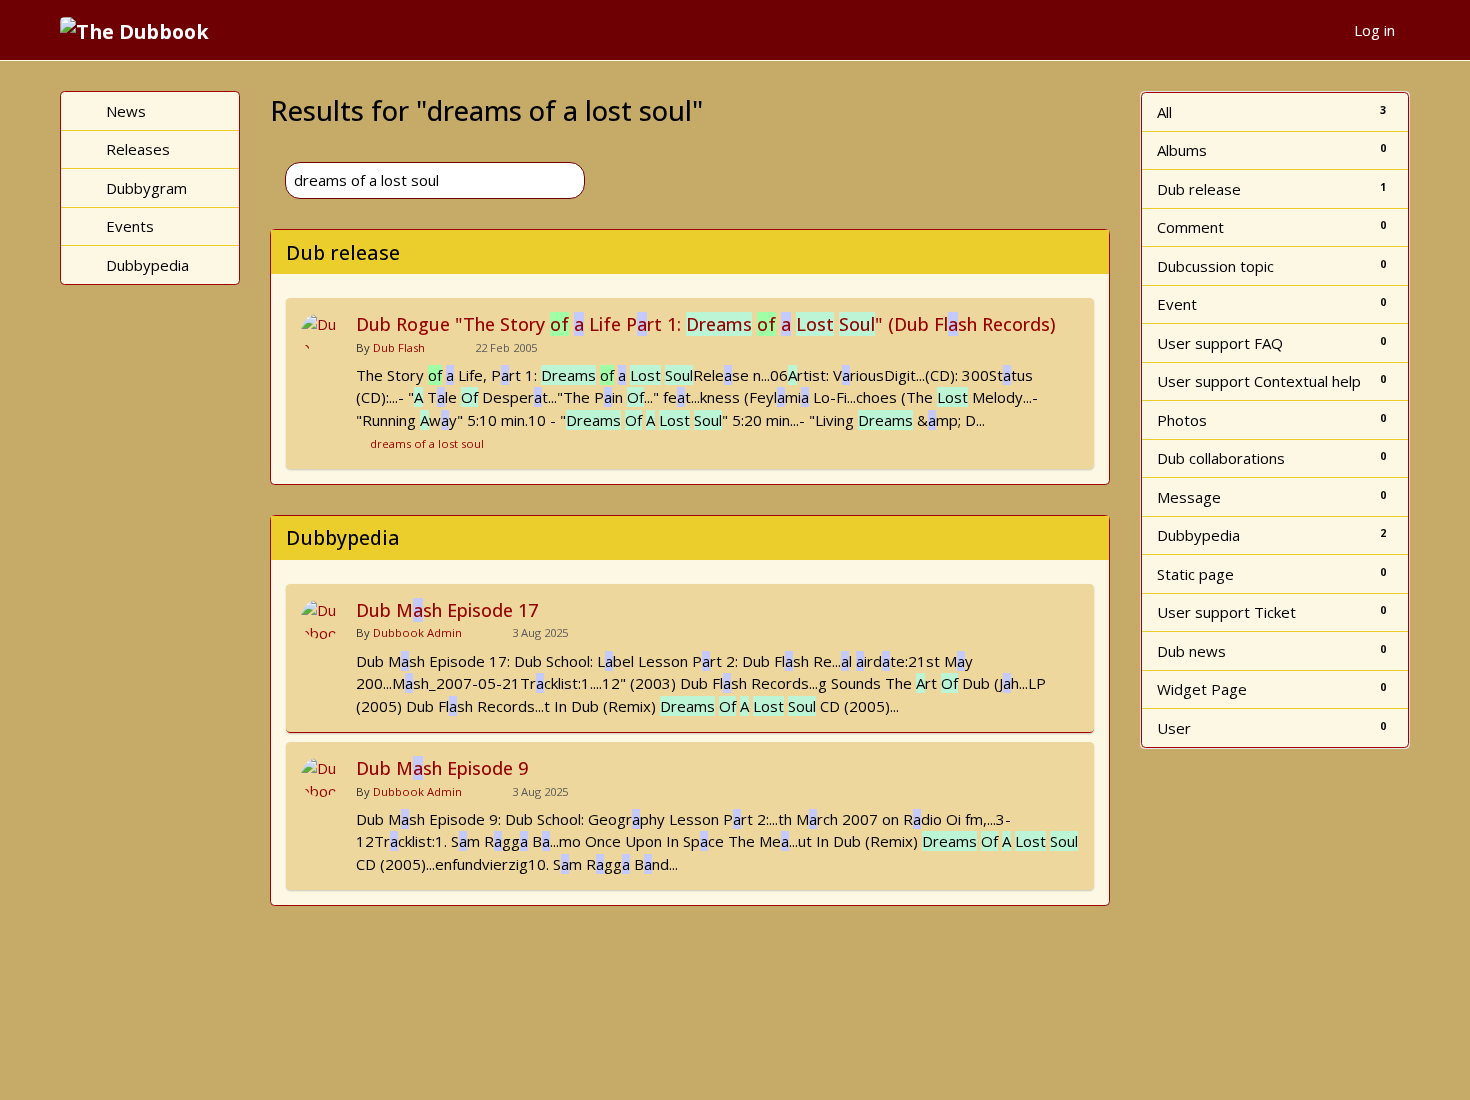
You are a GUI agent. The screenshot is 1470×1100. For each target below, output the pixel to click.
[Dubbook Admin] (321, 619)
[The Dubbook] (142, 30)
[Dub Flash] (321, 333)
